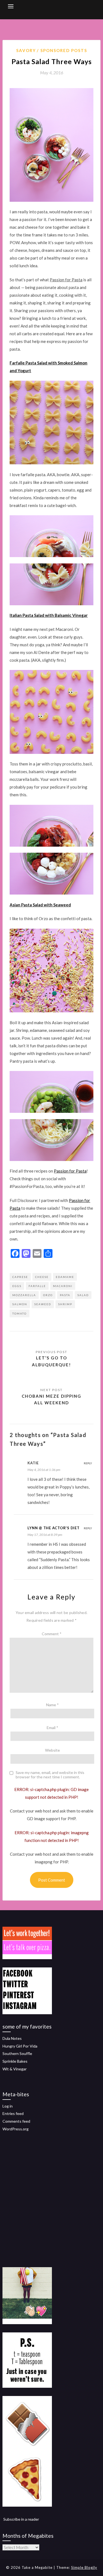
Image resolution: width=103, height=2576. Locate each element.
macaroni (63, 1286)
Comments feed (16, 2121)
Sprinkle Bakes (15, 2061)
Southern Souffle (17, 2053)
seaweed (43, 1304)
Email (52, 1728)
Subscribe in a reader (21, 2519)
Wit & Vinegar (15, 2069)
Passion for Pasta (70, 1171)
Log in (8, 2106)
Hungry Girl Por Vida (20, 2046)
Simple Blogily (84, 2567)
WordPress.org (16, 2129)
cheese (42, 1277)
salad (83, 1295)
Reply (88, 1463)
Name (52, 1705)
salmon (20, 1304)
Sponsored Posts (64, 50)
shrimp (65, 1304)
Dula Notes (12, 2038)
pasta (65, 1295)
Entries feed (13, 2113)
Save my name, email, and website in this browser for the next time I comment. (50, 1775)
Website (52, 1750)
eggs (17, 1286)
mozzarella (24, 1295)
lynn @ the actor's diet (53, 1528)
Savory (26, 50)
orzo (48, 1295)
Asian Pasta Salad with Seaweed (40, 905)
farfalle (37, 1286)
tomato (20, 1313)
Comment (52, 1634)
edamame (65, 1277)
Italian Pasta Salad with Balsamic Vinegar (49, 615)
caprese (20, 1277)
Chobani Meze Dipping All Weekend (51, 1399)
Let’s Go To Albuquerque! (51, 1361)
